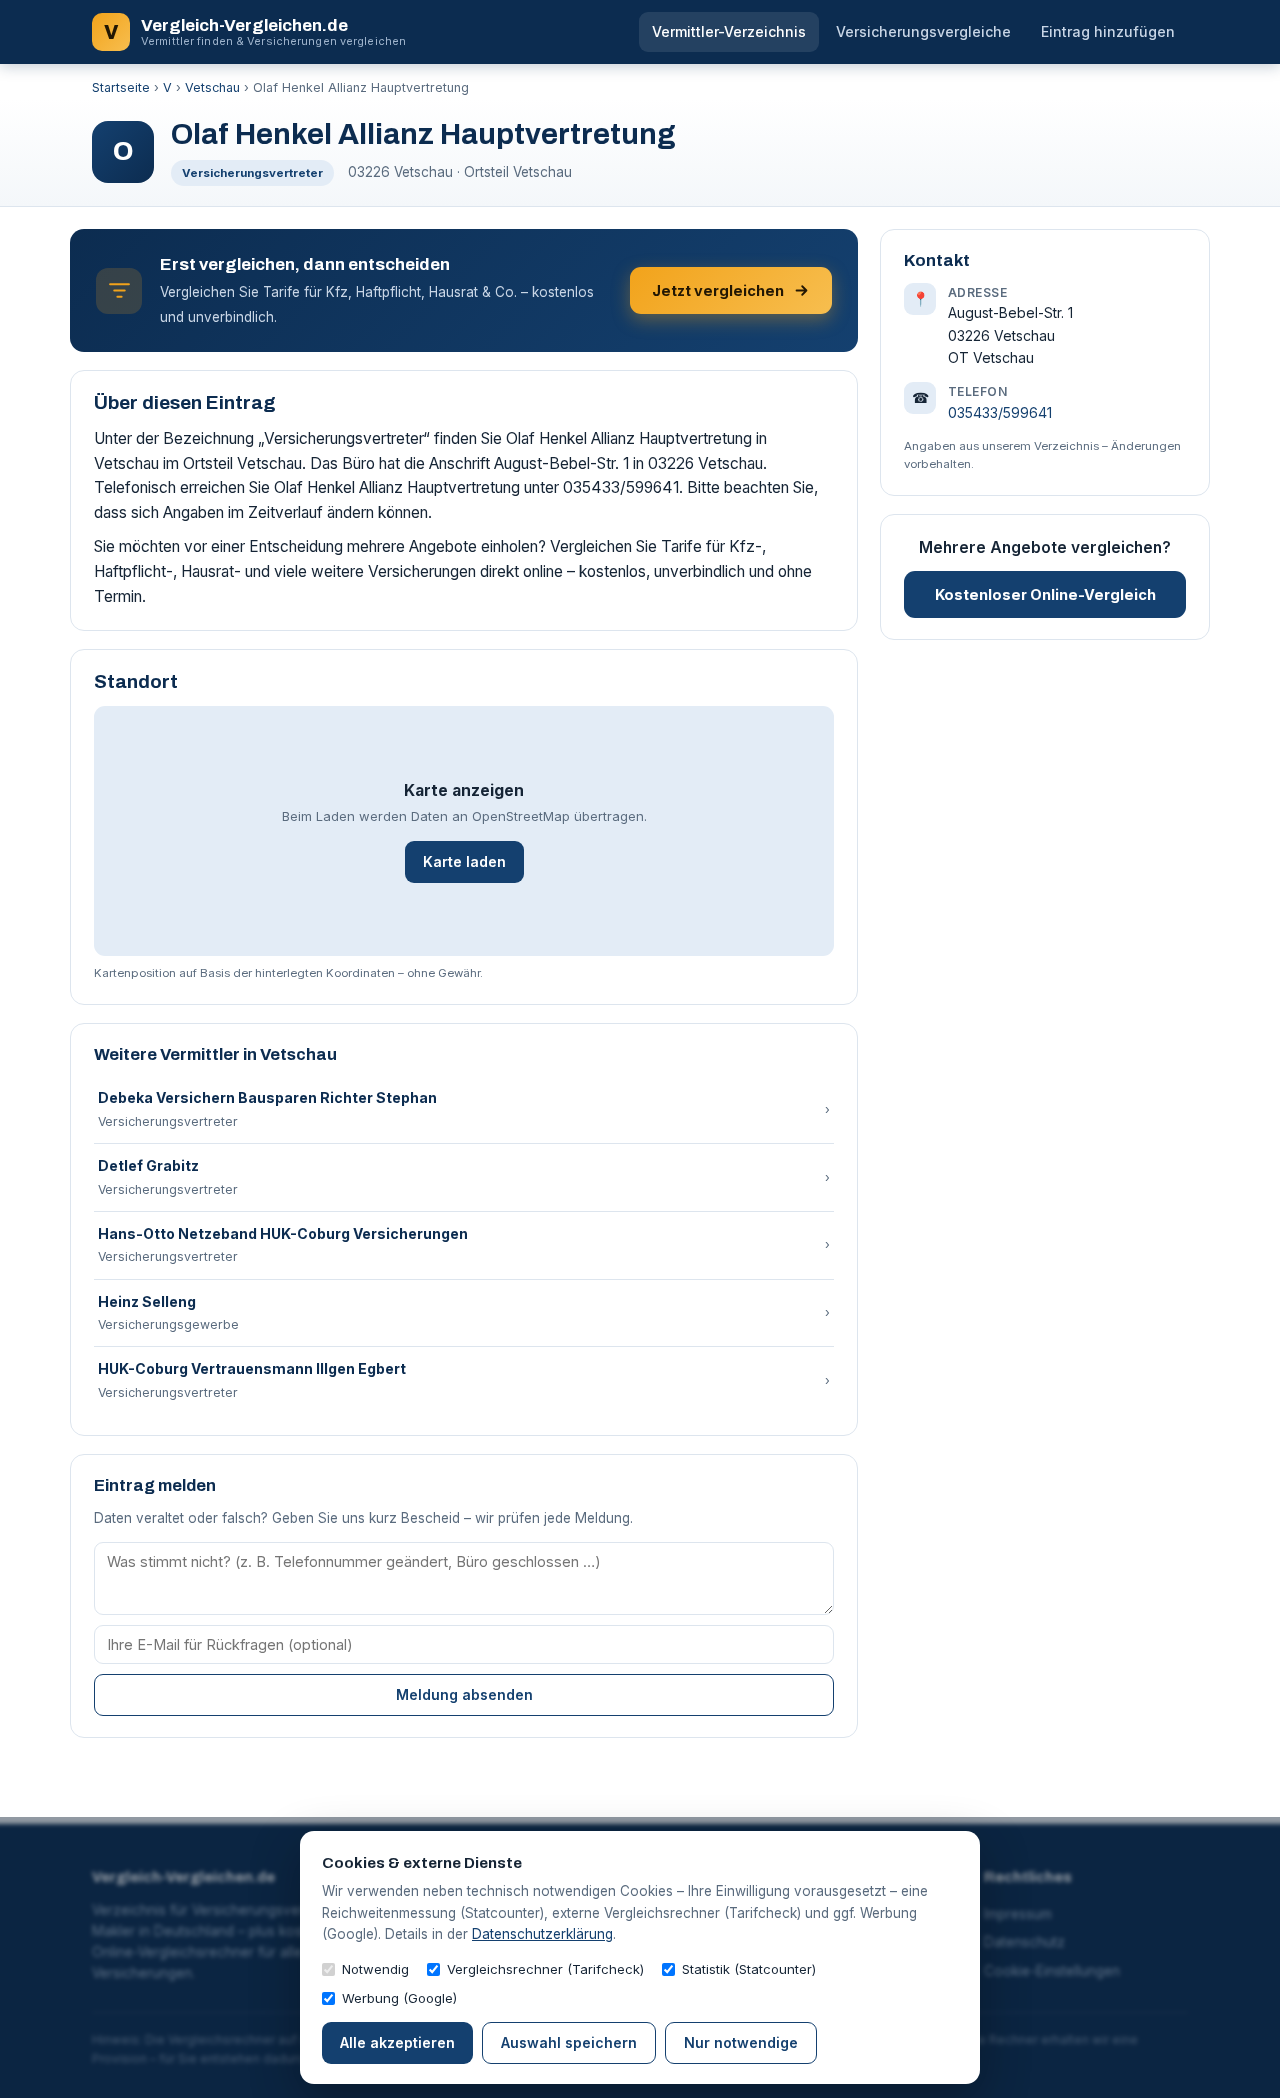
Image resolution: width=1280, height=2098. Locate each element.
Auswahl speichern (569, 2042)
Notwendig (375, 1969)
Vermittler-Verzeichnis (729, 31)
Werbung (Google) (399, 1998)
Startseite (121, 87)
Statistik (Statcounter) (749, 1969)
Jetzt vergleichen (718, 290)
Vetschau (212, 87)
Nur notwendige (741, 2042)
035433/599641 (1000, 412)
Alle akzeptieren (397, 2042)
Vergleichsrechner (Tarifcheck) (545, 1969)
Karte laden (464, 861)
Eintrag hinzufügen (1108, 31)
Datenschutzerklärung (542, 1934)
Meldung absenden (464, 1694)
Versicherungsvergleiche (923, 31)
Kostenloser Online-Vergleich (1045, 594)
